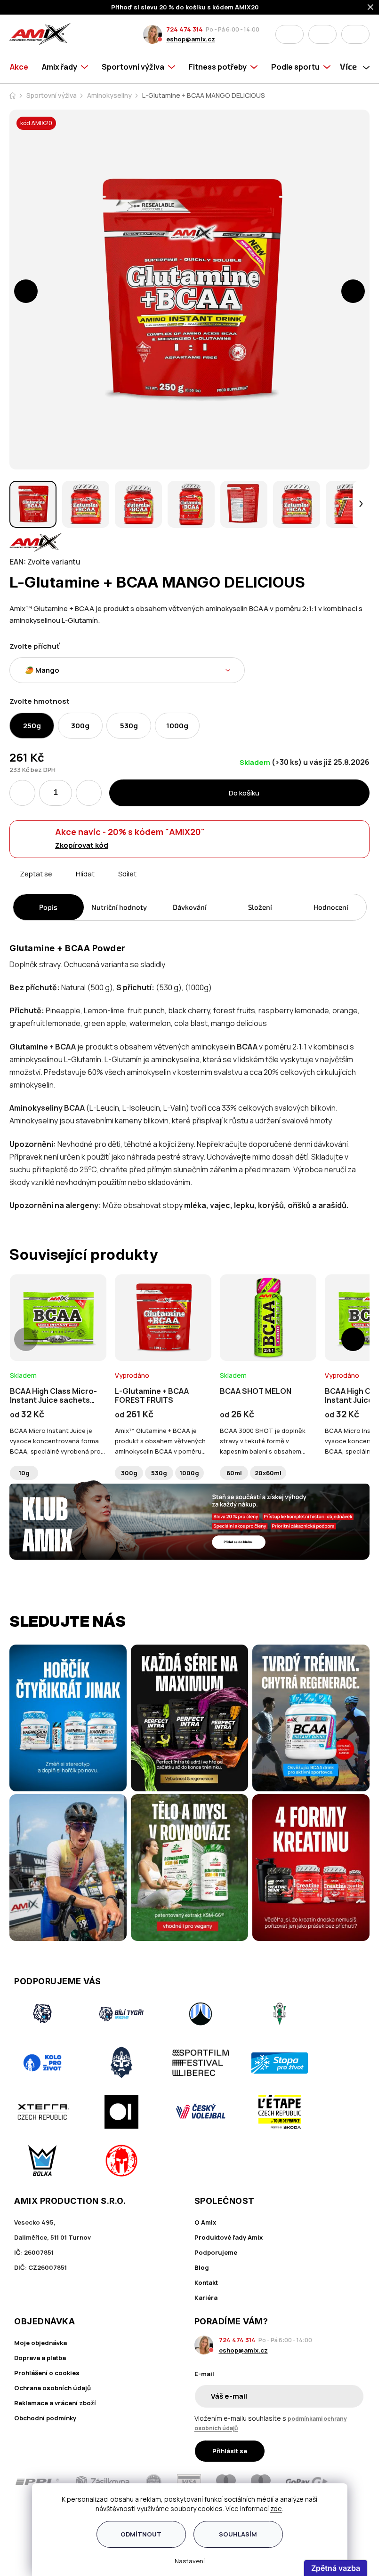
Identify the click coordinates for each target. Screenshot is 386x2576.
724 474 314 (185, 29)
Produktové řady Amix (229, 2237)
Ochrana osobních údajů (52, 2388)
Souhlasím (238, 2534)
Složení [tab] (260, 907)
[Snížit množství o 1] (22, 793)
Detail (58, 1335)
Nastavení (190, 2561)
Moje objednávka (40, 2343)
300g (129, 1473)
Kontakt (206, 2282)
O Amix (205, 2222)
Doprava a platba (40, 2358)
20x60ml (268, 1473)
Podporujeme (216, 2252)
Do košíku (244, 793)
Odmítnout (141, 2534)
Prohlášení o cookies (47, 2373)
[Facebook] (20, 2517)
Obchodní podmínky (45, 2418)
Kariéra (206, 2298)
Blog (202, 2267)
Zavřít (62, 885)
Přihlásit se (230, 2451)
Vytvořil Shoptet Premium (29, 2540)
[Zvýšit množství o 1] (89, 793)
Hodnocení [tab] (331, 907)
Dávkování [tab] (190, 907)
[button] (26, 291)
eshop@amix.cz (191, 39)
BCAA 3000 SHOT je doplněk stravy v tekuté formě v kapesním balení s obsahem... (263, 1441)
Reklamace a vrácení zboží (55, 2403)
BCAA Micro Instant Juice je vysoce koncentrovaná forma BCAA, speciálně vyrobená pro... (57, 1441)
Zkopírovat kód (82, 845)
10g (24, 1473)
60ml (234, 1473)
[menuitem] (22, 67)
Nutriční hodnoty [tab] (119, 907)
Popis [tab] (48, 907)
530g (159, 1473)
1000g (189, 1473)
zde (276, 2508)
